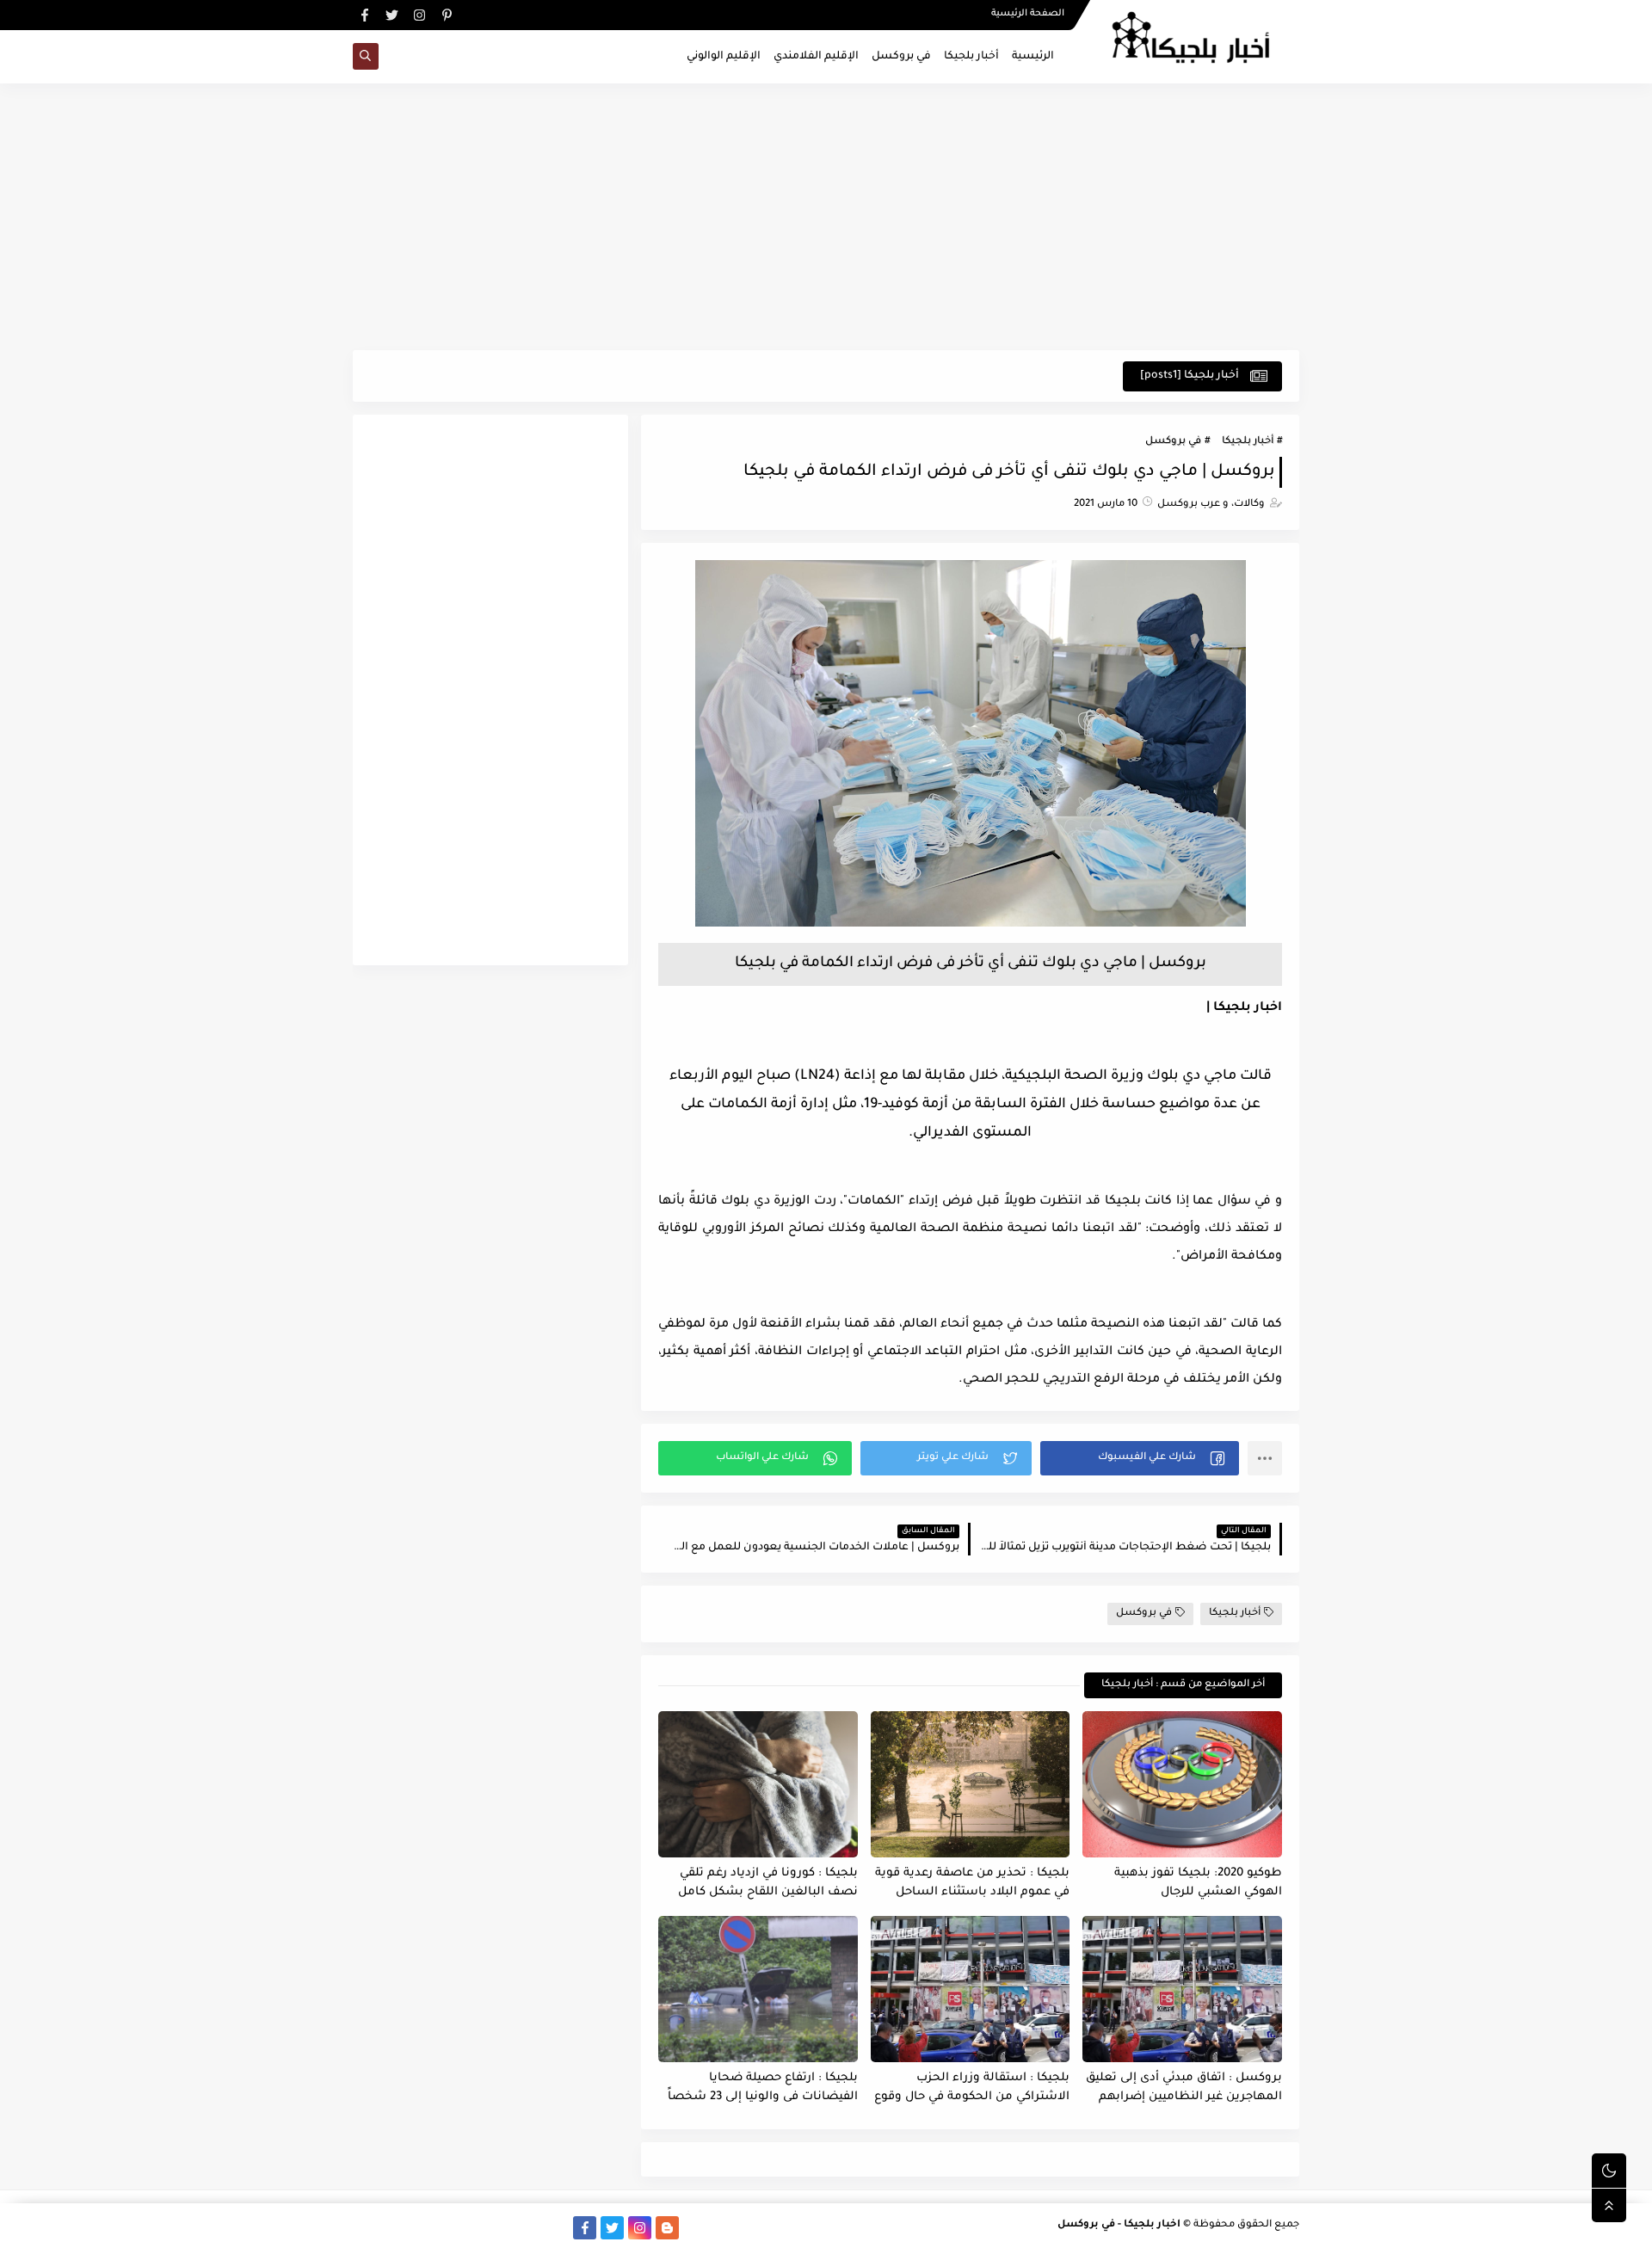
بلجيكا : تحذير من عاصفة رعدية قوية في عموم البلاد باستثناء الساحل (972, 1883)
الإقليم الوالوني (724, 57)
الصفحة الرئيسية (1028, 14)
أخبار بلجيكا (971, 57)
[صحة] (419, 2228)
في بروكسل (901, 57)
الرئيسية (1033, 57)
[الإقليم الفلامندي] (502, 2228)
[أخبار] (447, 2228)
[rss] (695, 2228)
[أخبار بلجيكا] (557, 2228)
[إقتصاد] (392, 2228)
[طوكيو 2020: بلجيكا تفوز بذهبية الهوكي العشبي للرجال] (1182, 1784)
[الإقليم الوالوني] (475, 2228)
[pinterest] (447, 15)
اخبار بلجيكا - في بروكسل (1119, 2225)
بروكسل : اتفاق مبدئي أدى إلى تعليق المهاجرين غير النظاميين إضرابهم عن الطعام (1184, 2088)
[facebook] (364, 15)
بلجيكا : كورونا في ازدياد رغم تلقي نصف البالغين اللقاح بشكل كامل (768, 1883)
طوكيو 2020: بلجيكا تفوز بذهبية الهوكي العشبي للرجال (1198, 1883)
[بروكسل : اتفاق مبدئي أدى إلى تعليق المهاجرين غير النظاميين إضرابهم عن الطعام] (1182, 1989)
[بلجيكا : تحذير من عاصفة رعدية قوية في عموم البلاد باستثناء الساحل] (971, 1784)
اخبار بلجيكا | (1244, 1008)
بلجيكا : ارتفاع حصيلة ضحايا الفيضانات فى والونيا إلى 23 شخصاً (763, 2088)
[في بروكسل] (530, 2228)
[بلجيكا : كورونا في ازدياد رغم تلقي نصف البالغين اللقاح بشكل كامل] (758, 1784)
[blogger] (667, 2228)
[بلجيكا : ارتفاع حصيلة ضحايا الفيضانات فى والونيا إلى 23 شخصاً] (758, 1989)
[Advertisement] (826, 217)
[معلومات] (364, 2228)
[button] (1140, 1458)
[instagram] (419, 15)
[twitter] (392, 15)
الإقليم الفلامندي (816, 57)
